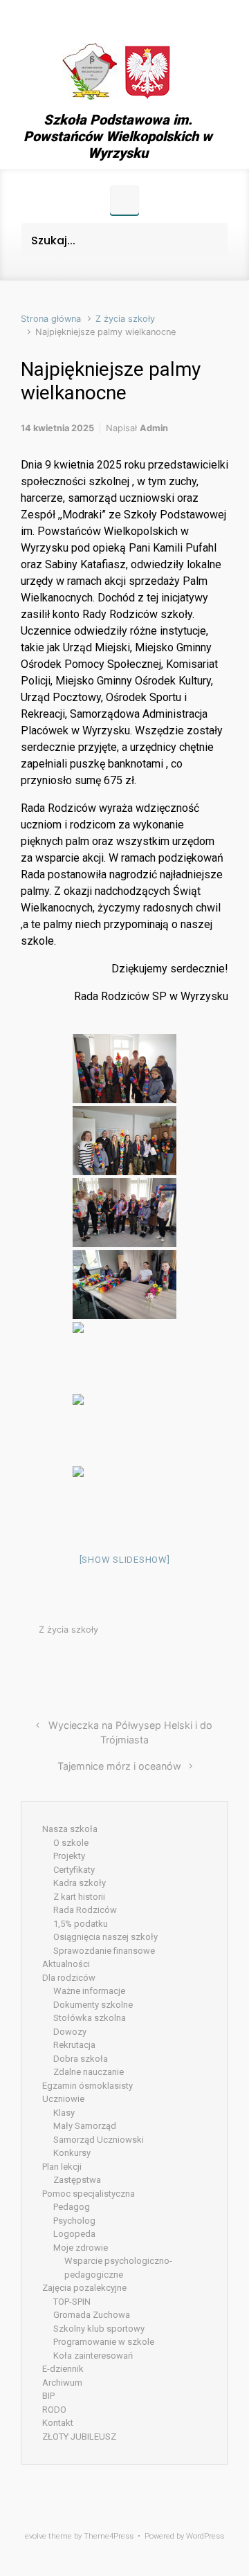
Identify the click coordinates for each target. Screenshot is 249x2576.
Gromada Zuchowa (92, 2315)
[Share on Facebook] (160, 1663)
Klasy (64, 2113)
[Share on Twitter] (140, 1663)
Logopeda (74, 2234)
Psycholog (74, 2221)
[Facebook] (118, 19)
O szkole (71, 1843)
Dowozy (70, 2032)
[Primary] (124, 200)
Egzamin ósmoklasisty (87, 2086)
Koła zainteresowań (93, 2356)
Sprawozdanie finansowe (104, 1951)
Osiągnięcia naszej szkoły (105, 1937)
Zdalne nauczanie (89, 2072)
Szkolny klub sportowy (99, 2329)
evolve (36, 2536)
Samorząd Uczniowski (99, 2140)
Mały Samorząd (85, 2126)
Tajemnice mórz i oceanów (119, 1766)
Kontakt (58, 2423)
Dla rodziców (69, 1978)
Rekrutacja (74, 2045)
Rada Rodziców (85, 1910)
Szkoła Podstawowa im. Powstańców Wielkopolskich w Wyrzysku (118, 136)
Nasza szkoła (70, 1829)
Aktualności (66, 1964)
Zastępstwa (77, 2180)
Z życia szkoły (125, 319)
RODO (54, 2410)
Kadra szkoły (80, 1883)
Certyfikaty (74, 1870)
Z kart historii (79, 1897)
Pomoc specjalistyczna (89, 2194)
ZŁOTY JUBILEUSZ (79, 2437)
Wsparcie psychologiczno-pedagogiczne (118, 2268)
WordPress (205, 2536)
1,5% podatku (81, 1924)
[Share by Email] (202, 1663)
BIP (48, 2396)
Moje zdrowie (81, 2248)
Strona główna (51, 319)
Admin (154, 428)
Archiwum (62, 2383)
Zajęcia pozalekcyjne (84, 2288)
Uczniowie (63, 2099)
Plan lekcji (62, 2167)
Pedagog (72, 2207)
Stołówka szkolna (90, 2018)
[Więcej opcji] (221, 1663)
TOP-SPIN (72, 2302)
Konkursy (72, 2153)
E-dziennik (63, 2369)
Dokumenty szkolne (93, 2005)
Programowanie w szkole (104, 2342)
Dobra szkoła (81, 2059)
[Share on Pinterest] (181, 1663)
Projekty (69, 1856)
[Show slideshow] (125, 1560)
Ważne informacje (89, 1991)
